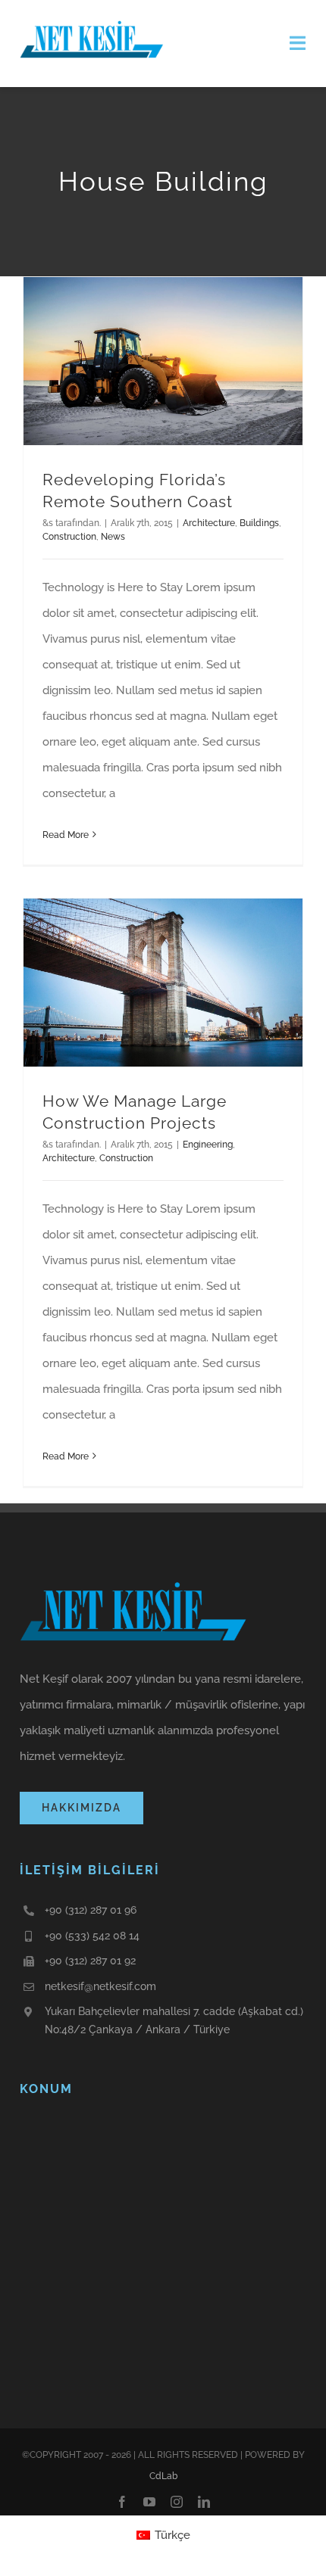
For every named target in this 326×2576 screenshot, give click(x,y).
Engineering (208, 1145)
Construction (69, 537)
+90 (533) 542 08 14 (92, 1936)
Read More (66, 835)
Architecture (209, 523)
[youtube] (149, 2502)
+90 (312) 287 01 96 (91, 1910)
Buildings (259, 523)
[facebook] (122, 2502)
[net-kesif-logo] (92, 20)
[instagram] (177, 2502)
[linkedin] (204, 2502)
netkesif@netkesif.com (100, 1986)
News (113, 537)
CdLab (163, 2476)
